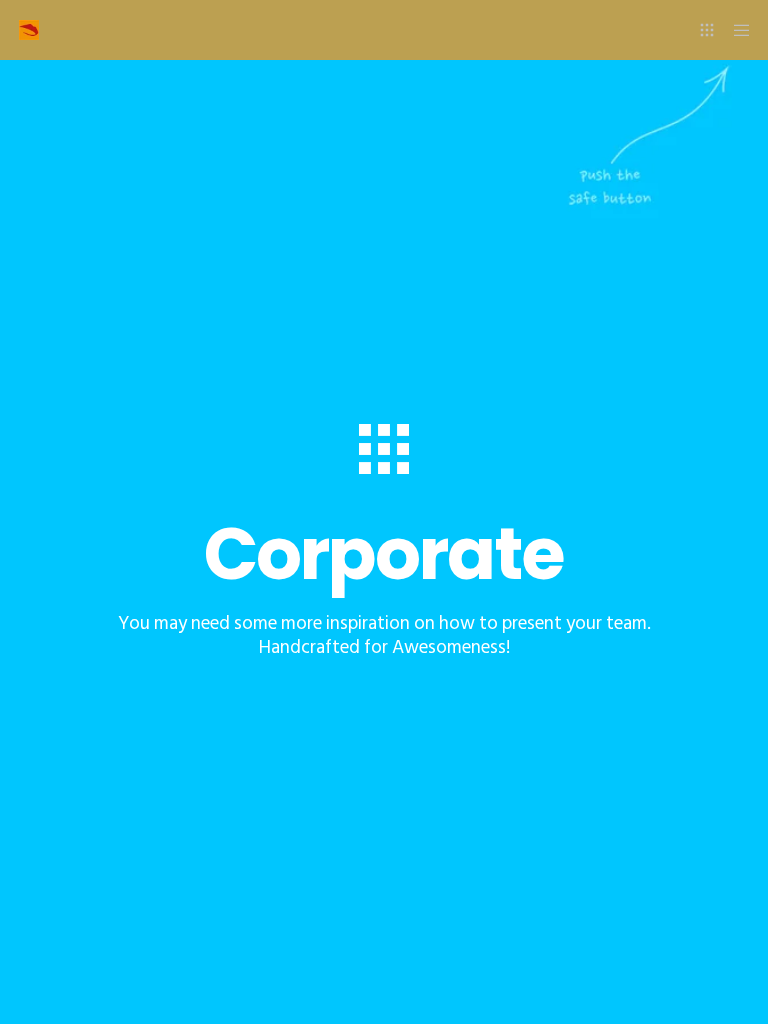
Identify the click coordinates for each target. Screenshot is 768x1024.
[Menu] (735, 30)
